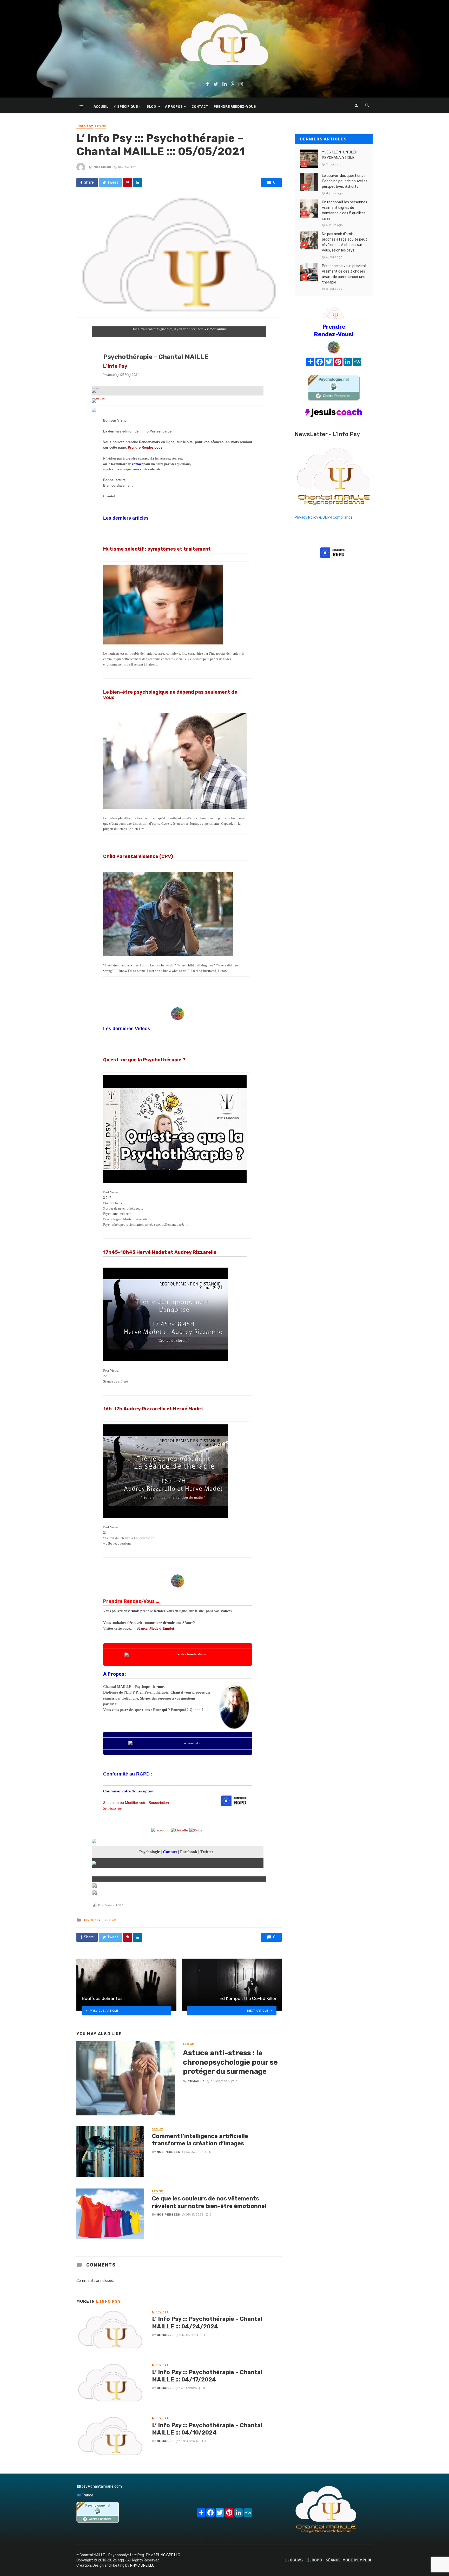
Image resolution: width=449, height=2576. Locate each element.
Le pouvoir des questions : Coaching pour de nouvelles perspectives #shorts (345, 181)
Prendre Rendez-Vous (235, 106)
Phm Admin (102, 167)
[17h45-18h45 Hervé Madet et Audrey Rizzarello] (175, 1314)
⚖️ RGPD (314, 2560)
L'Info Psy (85, 126)
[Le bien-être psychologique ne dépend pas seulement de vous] (175, 761)
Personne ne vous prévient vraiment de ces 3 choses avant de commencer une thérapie (344, 274)
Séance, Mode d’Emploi (155, 1628)
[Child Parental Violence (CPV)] (175, 914)
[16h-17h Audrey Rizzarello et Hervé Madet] (175, 1471)
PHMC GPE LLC (168, 2555)
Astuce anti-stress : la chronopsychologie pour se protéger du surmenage (230, 2062)
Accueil (101, 106)
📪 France (85, 2495)
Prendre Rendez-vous (145, 447)
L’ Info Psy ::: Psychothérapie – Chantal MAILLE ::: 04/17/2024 (207, 2376)
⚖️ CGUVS (294, 2560)
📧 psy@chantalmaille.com (99, 2486)
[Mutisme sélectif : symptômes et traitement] (175, 605)
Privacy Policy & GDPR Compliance (324, 517)
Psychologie (150, 1852)
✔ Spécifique (126, 106)
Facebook (189, 1852)
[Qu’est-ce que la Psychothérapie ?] (175, 1129)
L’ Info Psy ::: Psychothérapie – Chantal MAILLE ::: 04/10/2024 (207, 2429)
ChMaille (196, 2081)
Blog (151, 106)
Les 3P (101, 126)
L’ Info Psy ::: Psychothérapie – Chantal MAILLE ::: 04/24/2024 (207, 2323)
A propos (174, 106)
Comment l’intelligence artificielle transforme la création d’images (200, 2140)
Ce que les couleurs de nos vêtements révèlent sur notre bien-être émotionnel (209, 2202)
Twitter (207, 1852)
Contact (200, 106)
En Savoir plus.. (192, 1743)
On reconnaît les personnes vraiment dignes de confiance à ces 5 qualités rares (345, 210)
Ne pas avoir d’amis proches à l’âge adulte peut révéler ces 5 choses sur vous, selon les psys (345, 242)
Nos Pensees (168, 2152)
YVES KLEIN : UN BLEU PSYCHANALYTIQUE (340, 155)
